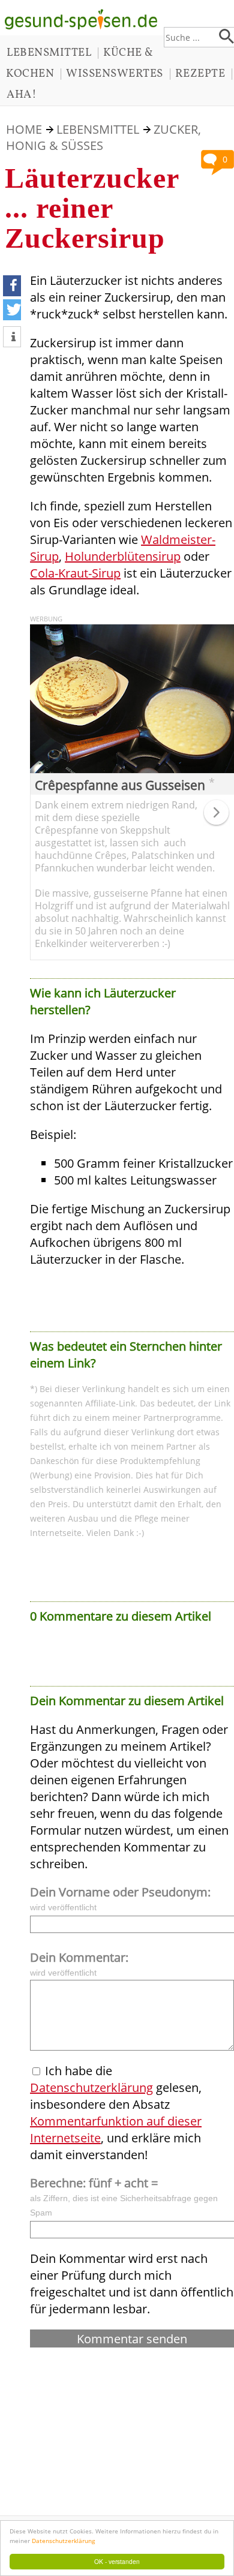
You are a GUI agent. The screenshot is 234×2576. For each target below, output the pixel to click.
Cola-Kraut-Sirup (75, 573)
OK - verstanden (117, 2561)
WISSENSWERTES (115, 74)
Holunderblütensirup (123, 556)
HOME (24, 129)
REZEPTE (200, 74)
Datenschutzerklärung (63, 2541)
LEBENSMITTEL (49, 53)
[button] (12, 286)
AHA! (22, 95)
